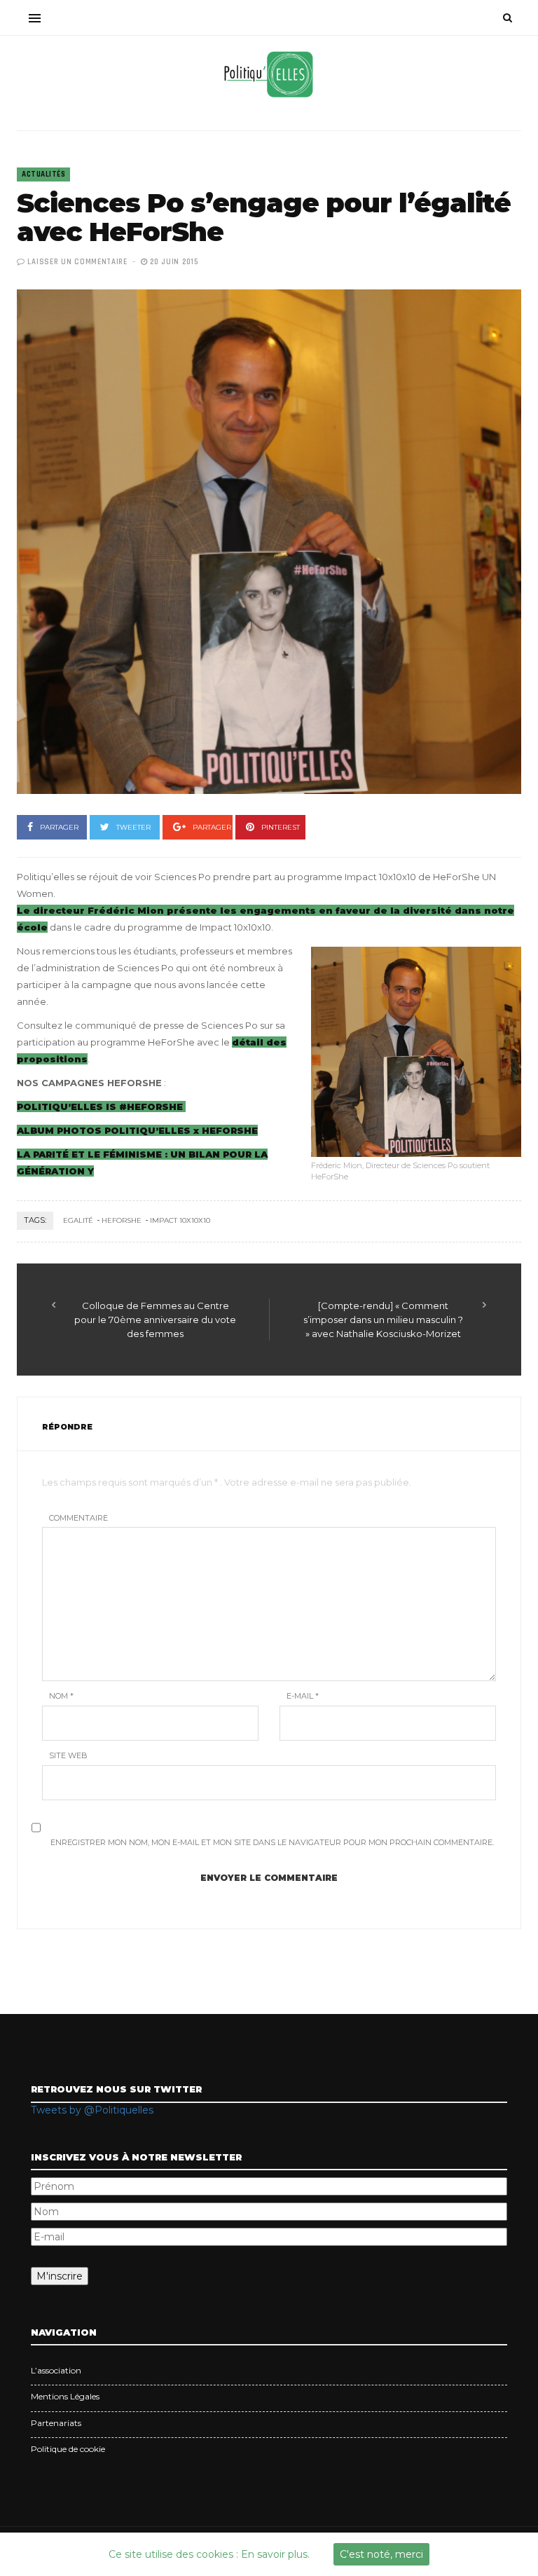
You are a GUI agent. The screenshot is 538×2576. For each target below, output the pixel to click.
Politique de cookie (68, 2449)
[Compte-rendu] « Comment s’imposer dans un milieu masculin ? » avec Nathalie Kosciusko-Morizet (383, 1320)
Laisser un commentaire (77, 262)
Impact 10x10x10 (180, 1220)
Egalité (78, 1220)
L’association (56, 2370)
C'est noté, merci (381, 2554)
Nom (61, 1696)
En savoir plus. (275, 2554)
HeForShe (122, 1220)
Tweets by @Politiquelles (92, 2110)
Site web (68, 1755)
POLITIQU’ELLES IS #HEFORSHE (101, 1107)
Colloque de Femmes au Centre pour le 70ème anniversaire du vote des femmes (155, 1320)
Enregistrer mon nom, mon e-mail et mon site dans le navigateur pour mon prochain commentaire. (272, 1842)
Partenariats (56, 2423)
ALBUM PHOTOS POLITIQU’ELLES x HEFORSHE (137, 1130)
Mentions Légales (65, 2396)
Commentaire (78, 1518)
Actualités (43, 174)
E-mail (303, 1696)
